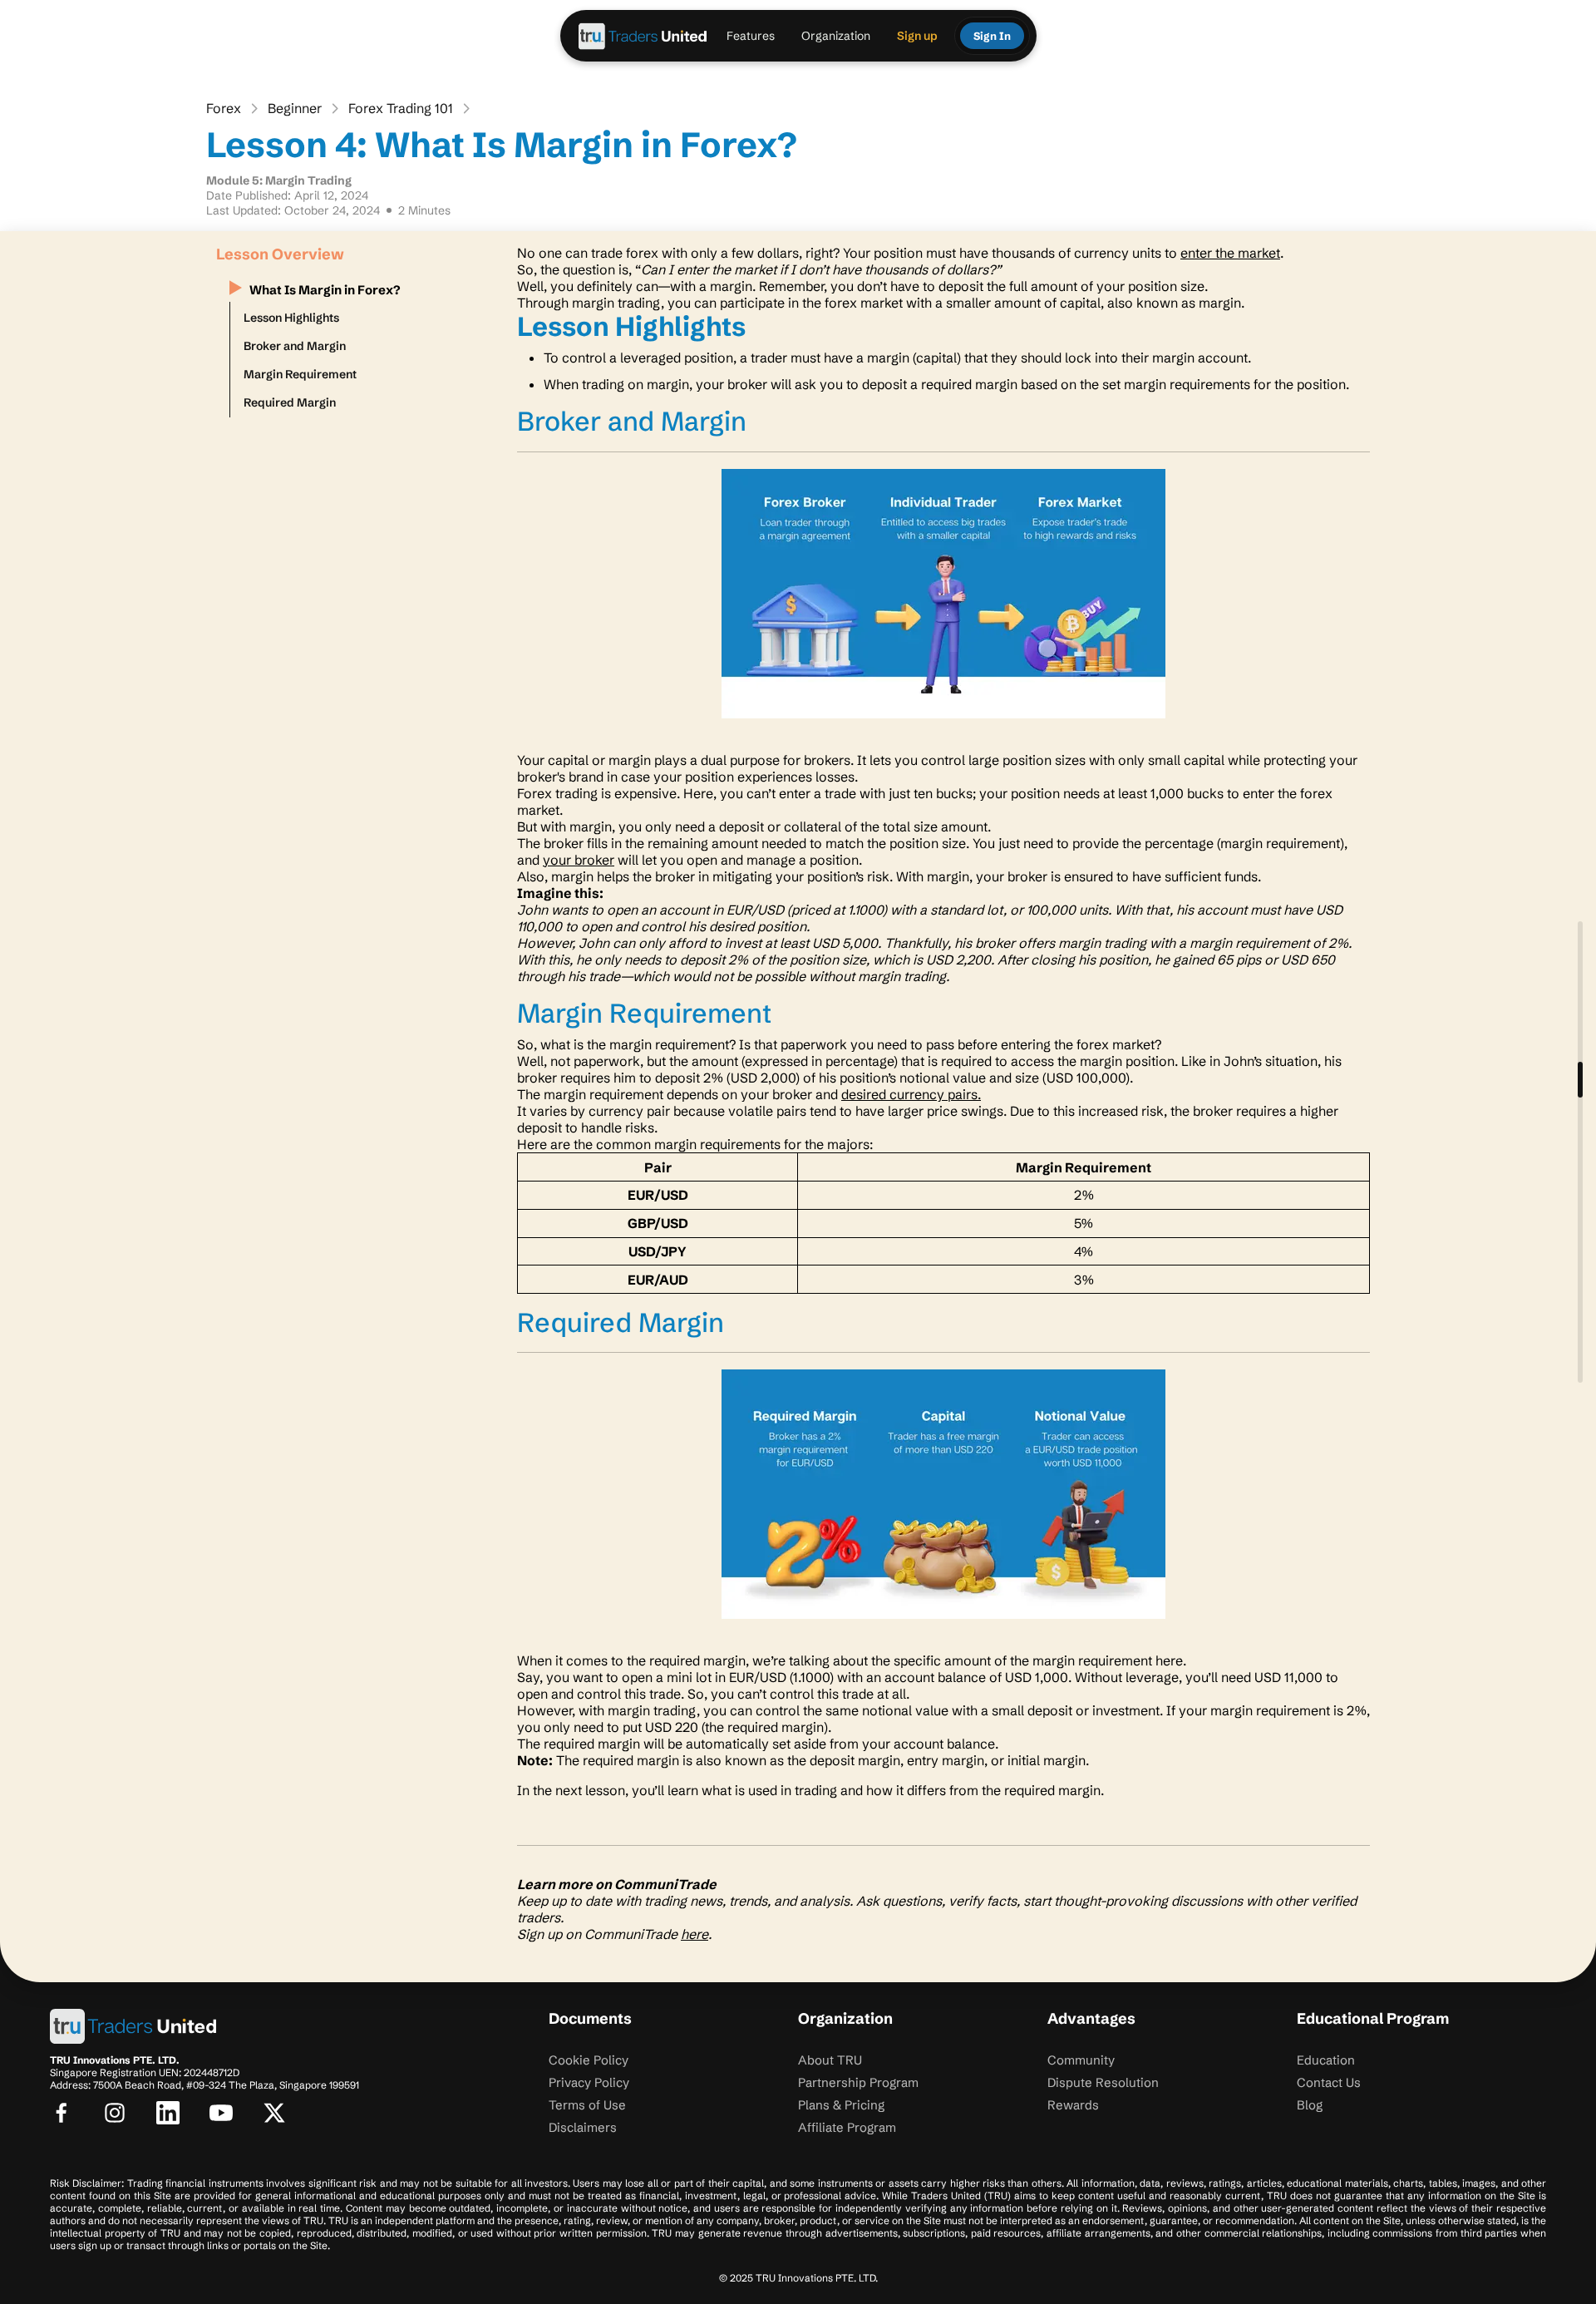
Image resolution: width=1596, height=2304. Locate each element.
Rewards (1073, 2105)
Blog (1310, 2105)
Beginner (295, 108)
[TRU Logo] (643, 36)
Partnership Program (858, 2082)
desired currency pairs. (911, 1094)
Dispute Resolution (1103, 2082)
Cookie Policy (589, 2060)
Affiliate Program (847, 2127)
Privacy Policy (589, 2082)
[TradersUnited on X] (274, 2113)
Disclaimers (583, 2127)
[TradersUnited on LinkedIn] (168, 2113)
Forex (224, 108)
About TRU (830, 2060)
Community (1081, 2060)
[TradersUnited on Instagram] (115, 2113)
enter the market (1230, 253)
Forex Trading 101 (401, 108)
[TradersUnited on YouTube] (221, 2113)
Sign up (917, 36)
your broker (579, 860)
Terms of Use (587, 2105)
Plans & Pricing (841, 2105)
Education (1326, 2060)
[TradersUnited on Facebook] (62, 2113)
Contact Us (1329, 2082)
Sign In (992, 36)
